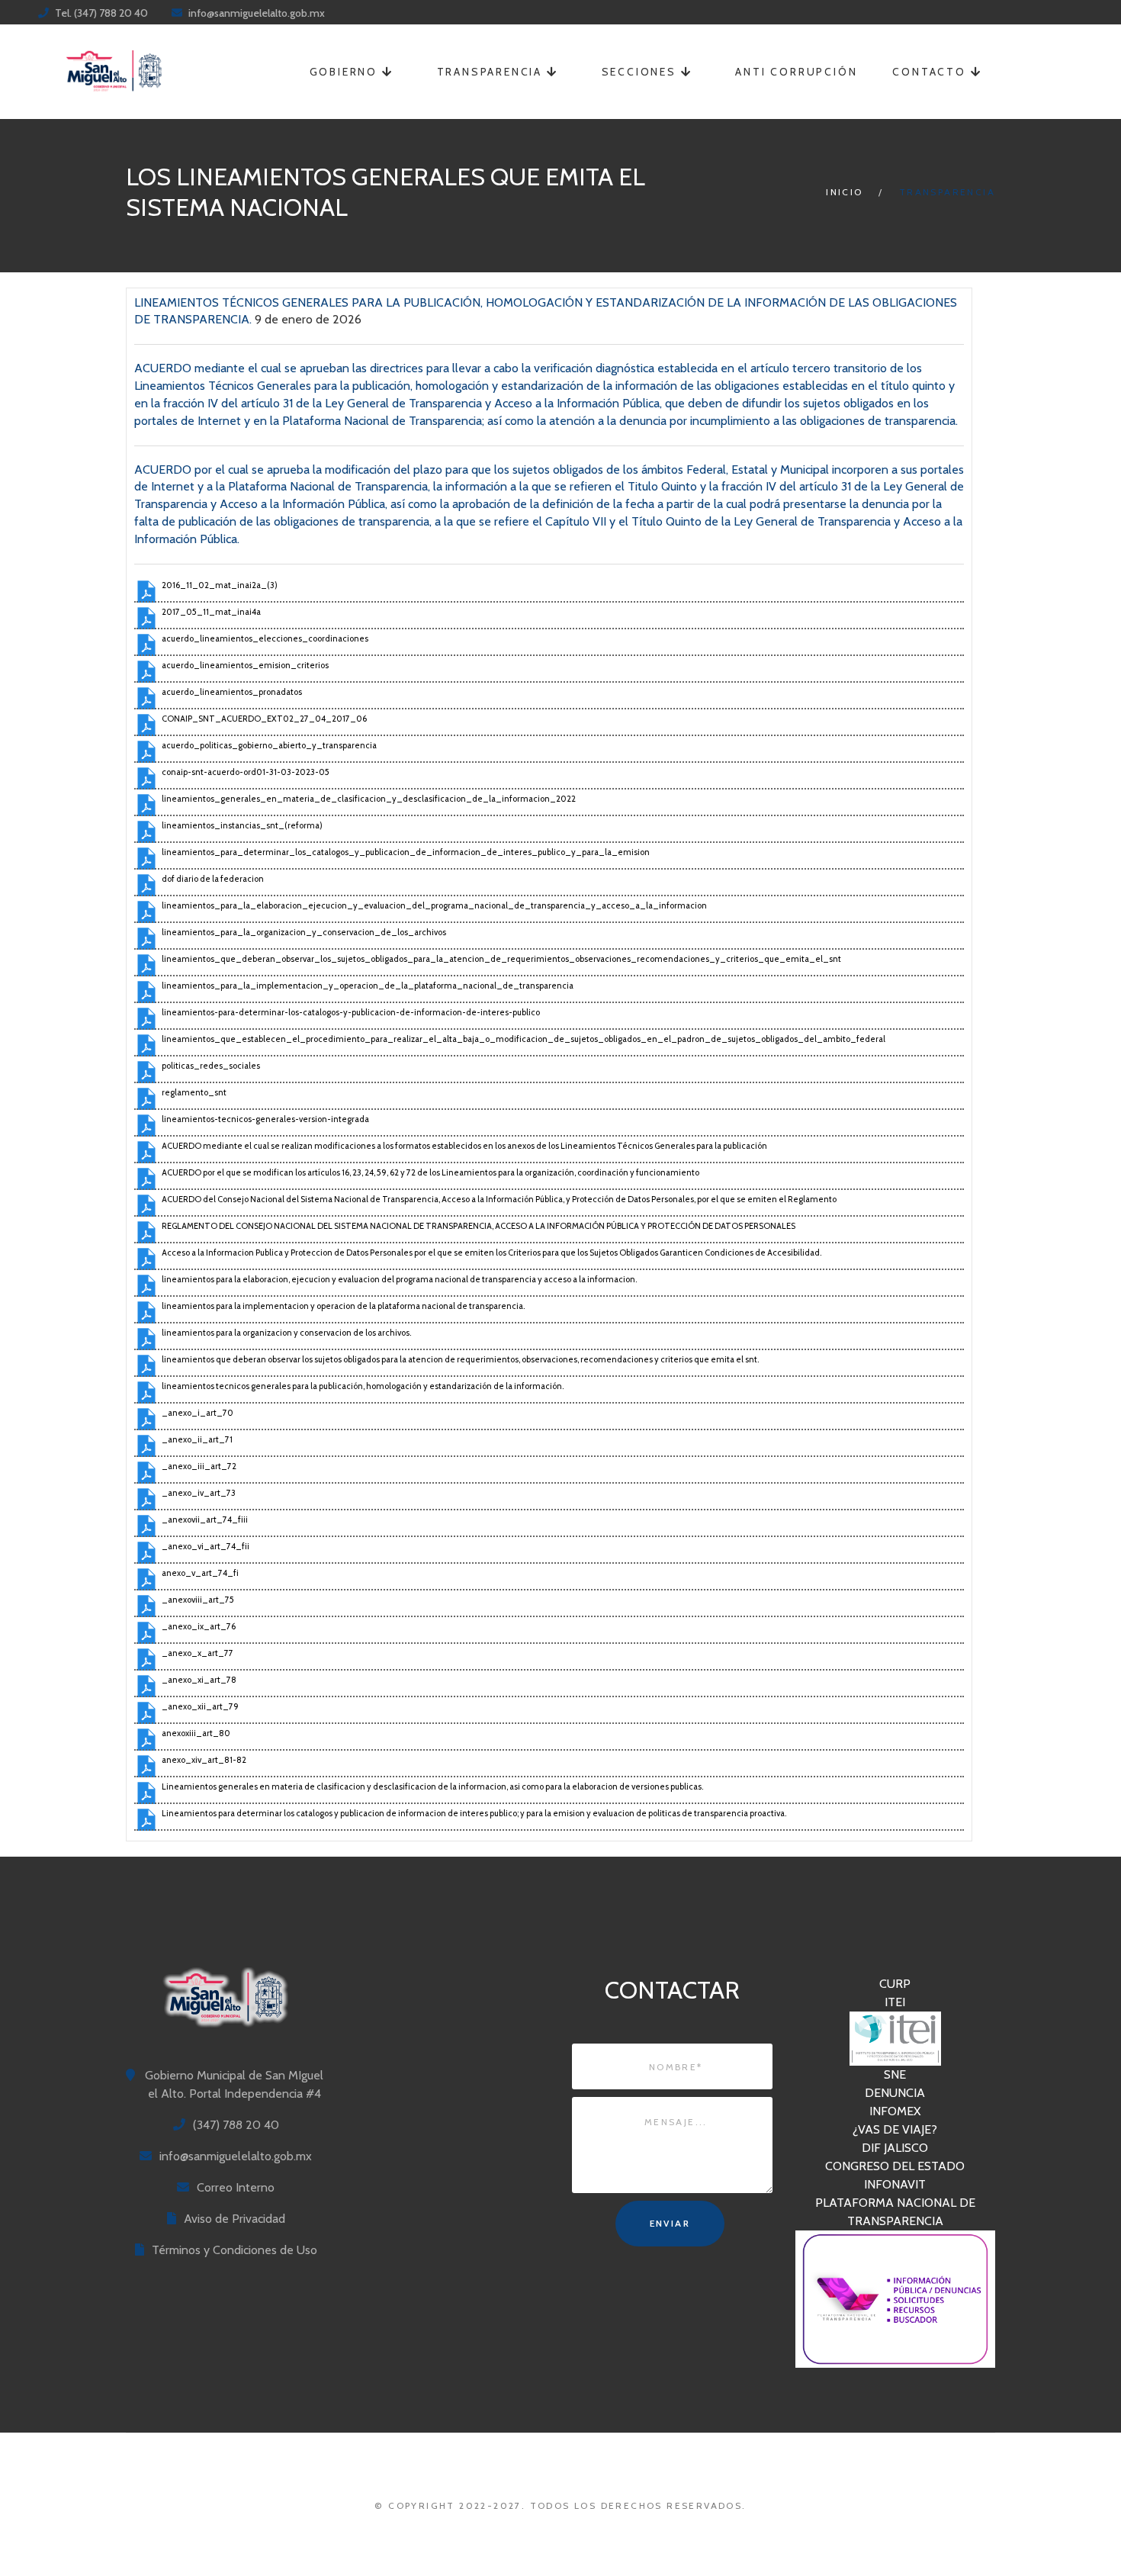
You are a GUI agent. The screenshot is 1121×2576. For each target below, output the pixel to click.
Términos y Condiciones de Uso (234, 2250)
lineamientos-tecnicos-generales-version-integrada (265, 1119)
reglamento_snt (194, 1092)
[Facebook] (561, 13)
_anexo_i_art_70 (198, 1413)
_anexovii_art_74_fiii (205, 1520)
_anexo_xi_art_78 (199, 1680)
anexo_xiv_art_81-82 (204, 1760)
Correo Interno (236, 2187)
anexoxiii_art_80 (196, 1733)
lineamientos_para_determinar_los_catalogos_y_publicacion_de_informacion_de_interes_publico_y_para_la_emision (406, 852)
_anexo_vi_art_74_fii (206, 1546)
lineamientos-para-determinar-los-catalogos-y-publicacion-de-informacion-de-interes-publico (351, 1012)
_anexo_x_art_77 (198, 1653)
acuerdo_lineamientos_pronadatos (232, 692)
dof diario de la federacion (213, 879)
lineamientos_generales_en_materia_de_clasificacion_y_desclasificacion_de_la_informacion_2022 (369, 799)
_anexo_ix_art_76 (199, 1626)
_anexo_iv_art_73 (199, 1493)
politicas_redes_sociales (211, 1066)
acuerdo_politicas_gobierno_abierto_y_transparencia (269, 745)
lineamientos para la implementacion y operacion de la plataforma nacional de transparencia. (343, 1306)
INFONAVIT (895, 2184)
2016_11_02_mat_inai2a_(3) (220, 585)
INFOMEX (895, 2111)
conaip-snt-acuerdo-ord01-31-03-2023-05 (246, 772)
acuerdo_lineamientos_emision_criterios (245, 665)
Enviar (670, 2223)
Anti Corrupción (796, 72)
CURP (895, 1984)
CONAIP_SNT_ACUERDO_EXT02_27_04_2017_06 (264, 719)
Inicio (844, 192)
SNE (895, 2074)
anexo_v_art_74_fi (200, 1573)
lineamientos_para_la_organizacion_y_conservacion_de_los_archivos (304, 932)
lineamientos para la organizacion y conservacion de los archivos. (286, 1333)
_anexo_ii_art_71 (197, 1439)
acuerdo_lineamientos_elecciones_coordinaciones (265, 638)
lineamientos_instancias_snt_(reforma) (242, 825)
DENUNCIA (895, 2093)
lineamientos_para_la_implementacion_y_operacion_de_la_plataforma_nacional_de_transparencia (368, 986)
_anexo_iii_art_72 (199, 1466)
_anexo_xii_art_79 (200, 1706)
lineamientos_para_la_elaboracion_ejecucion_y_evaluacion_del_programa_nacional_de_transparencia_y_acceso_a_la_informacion (434, 905)
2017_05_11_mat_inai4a (211, 612)
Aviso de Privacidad (234, 2219)
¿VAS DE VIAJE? (895, 2129)
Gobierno (346, 72)
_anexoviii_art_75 (198, 1600)
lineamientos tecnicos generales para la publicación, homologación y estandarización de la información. (363, 1386)
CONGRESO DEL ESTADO (895, 2166)
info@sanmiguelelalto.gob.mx (257, 13)
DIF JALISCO (895, 2148)
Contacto (931, 72)
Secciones (641, 72)
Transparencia (492, 72)
